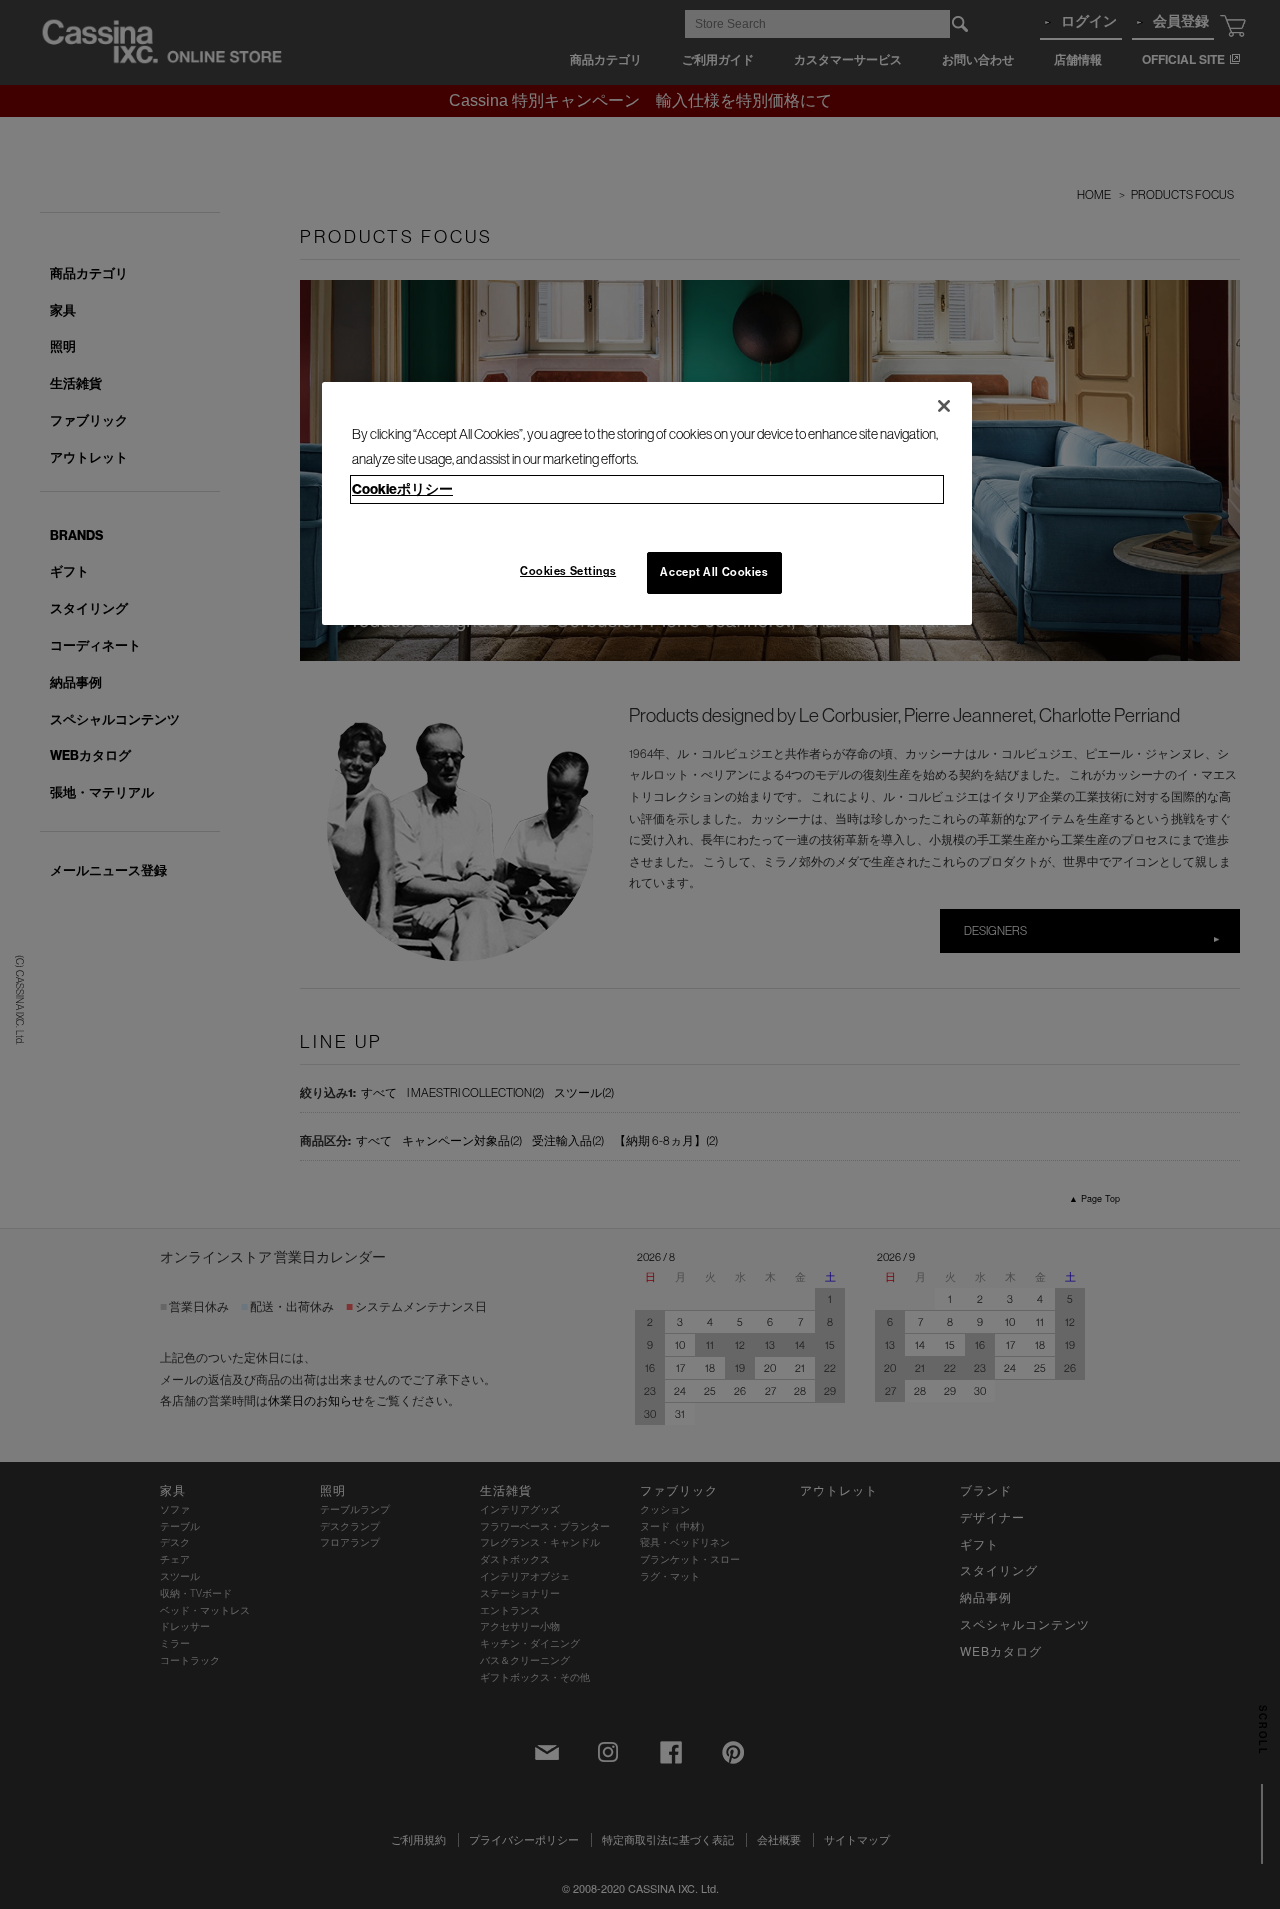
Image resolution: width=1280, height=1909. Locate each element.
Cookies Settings (568, 571)
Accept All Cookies (714, 572)
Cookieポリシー (402, 489)
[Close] (944, 406)
